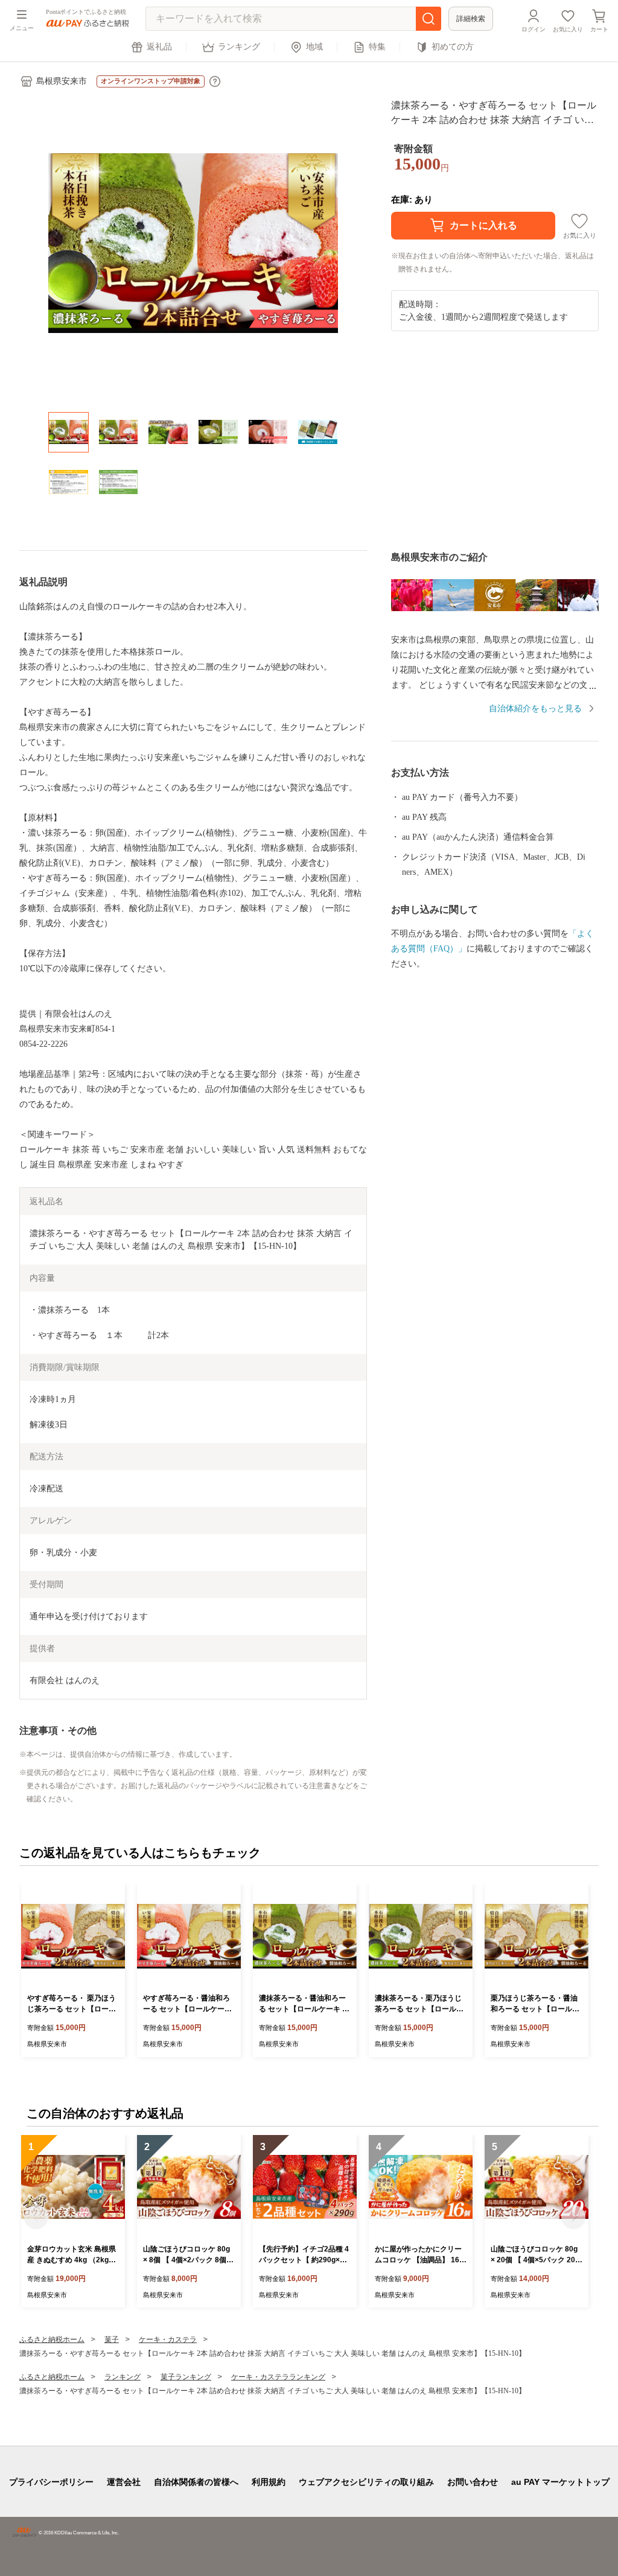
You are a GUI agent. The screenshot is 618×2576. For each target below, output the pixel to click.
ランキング (239, 47)
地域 (314, 47)
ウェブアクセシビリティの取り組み (366, 2482)
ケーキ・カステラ (168, 2340)
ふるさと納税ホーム (52, 2340)
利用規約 (269, 2482)
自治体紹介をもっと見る (535, 709)
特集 (377, 47)
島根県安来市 (62, 81)
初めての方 (453, 47)
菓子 (112, 2340)
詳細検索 (471, 19)
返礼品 (159, 47)
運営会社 (124, 2482)
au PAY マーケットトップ (560, 2482)
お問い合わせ (473, 2482)
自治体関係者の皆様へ (196, 2482)
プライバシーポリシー (51, 2482)
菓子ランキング (186, 2377)
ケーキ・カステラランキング (278, 2377)
